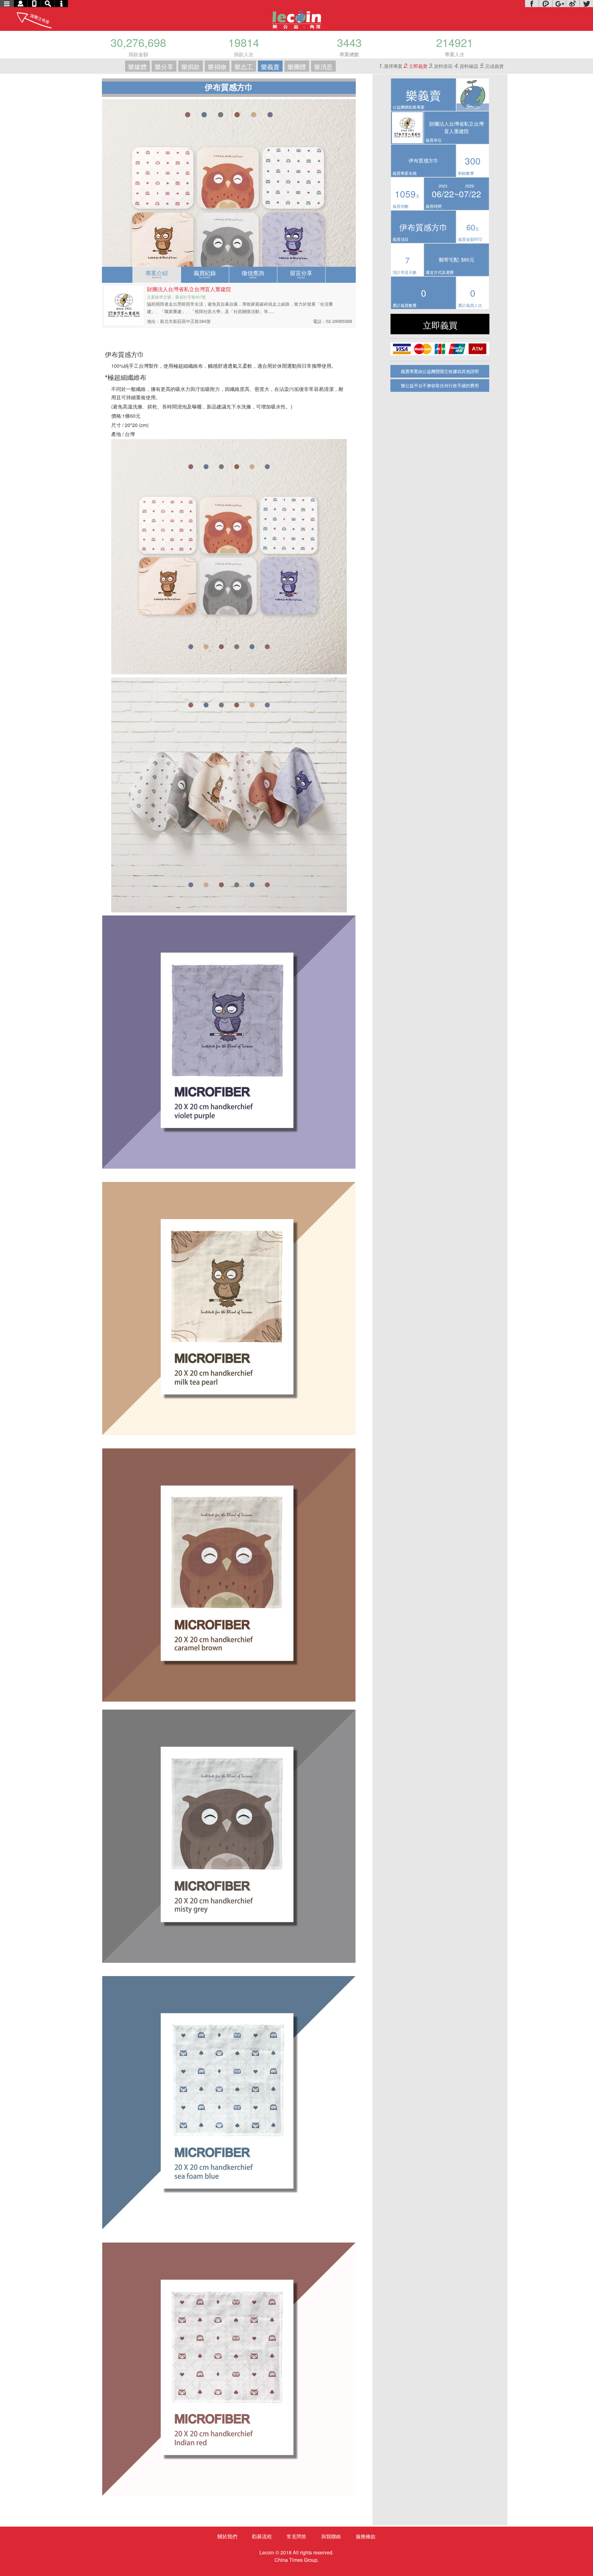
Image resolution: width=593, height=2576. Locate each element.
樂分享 (164, 67)
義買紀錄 (205, 274)
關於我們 (227, 2536)
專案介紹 (157, 274)
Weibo (573, 4)
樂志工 (244, 67)
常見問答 (296, 2536)
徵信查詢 (253, 274)
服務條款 (366, 2536)
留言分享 (301, 274)
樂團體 (297, 67)
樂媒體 (137, 67)
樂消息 (323, 67)
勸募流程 (262, 2536)
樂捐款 (191, 67)
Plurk (545, 4)
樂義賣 (270, 67)
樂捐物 (217, 67)
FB (532, 4)
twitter (586, 4)
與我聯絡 (331, 2536)
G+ (559, 4)
